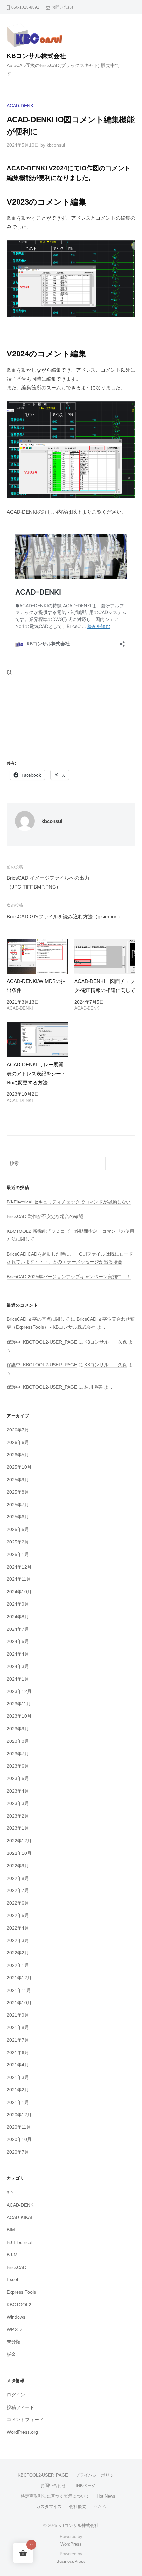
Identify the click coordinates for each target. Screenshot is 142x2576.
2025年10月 (19, 1467)
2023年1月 (18, 1828)
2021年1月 (18, 2102)
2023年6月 (18, 1766)
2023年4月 (18, 1791)
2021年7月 (18, 2040)
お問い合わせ (63, 7)
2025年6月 (18, 1517)
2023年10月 (19, 1716)
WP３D (14, 2329)
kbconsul (56, 145)
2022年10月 (19, 1853)
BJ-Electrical (19, 2242)
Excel (12, 2280)
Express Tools (21, 2292)
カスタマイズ (49, 2507)
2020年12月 (19, 2115)
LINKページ (85, 2486)
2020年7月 (18, 2152)
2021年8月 (18, 2028)
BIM (11, 2230)
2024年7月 (18, 1629)
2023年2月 (18, 1816)
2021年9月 (18, 2015)
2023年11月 (19, 1704)
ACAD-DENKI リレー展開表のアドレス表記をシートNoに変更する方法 (36, 1074)
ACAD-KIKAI (19, 2217)
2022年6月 (18, 1903)
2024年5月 (18, 1642)
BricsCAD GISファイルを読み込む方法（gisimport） (65, 916)
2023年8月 (18, 1741)
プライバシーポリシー (97, 2475)
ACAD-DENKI (21, 106)
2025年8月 (18, 1492)
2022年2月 (18, 1953)
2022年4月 (18, 1928)
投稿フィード (20, 2407)
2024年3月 (18, 1667)
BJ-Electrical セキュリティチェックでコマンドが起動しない (69, 1202)
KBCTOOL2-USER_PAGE (43, 2475)
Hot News (106, 2496)
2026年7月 (18, 1430)
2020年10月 (19, 2140)
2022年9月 (18, 1866)
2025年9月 (18, 1480)
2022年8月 (18, 1878)
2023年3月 (18, 1804)
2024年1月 (18, 1679)
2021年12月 (19, 1978)
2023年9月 (18, 1729)
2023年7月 (18, 1754)
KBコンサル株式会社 (36, 56)
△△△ (100, 2507)
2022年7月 (18, 1891)
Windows (16, 2317)
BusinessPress (71, 2561)
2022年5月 (18, 1916)
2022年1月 (18, 1965)
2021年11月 (19, 1990)
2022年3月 (18, 1941)
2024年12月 (19, 1567)
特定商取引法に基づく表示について (55, 2496)
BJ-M (12, 2255)
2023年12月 (19, 1692)
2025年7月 (18, 1505)
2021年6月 (18, 2053)
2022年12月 (19, 1841)
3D (10, 2193)
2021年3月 (18, 2077)
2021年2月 (18, 2090)
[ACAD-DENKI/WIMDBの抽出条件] (37, 956)
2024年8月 (18, 1617)
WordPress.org (22, 2432)
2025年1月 (18, 1555)
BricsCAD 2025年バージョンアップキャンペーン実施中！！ (69, 1277)
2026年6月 (18, 1443)
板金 (11, 2354)
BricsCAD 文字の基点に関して (38, 1319)
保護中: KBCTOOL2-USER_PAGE (42, 1342)
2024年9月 (18, 1604)
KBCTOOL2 (19, 2305)
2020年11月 (19, 2127)
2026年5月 (18, 1455)
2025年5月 (18, 1529)
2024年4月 (18, 1654)
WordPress (71, 2544)
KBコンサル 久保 (106, 1365)
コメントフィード (25, 2420)
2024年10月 (19, 1592)
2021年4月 (18, 2065)
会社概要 (78, 2507)
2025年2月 (18, 1542)
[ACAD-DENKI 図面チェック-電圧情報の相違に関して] (105, 956)
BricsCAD (17, 2267)
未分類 (14, 2342)
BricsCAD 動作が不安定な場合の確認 (45, 1217)
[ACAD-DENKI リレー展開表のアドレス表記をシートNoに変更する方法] (37, 1039)
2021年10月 (19, 2003)
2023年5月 (18, 1779)
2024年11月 (19, 1579)
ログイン (16, 2395)
